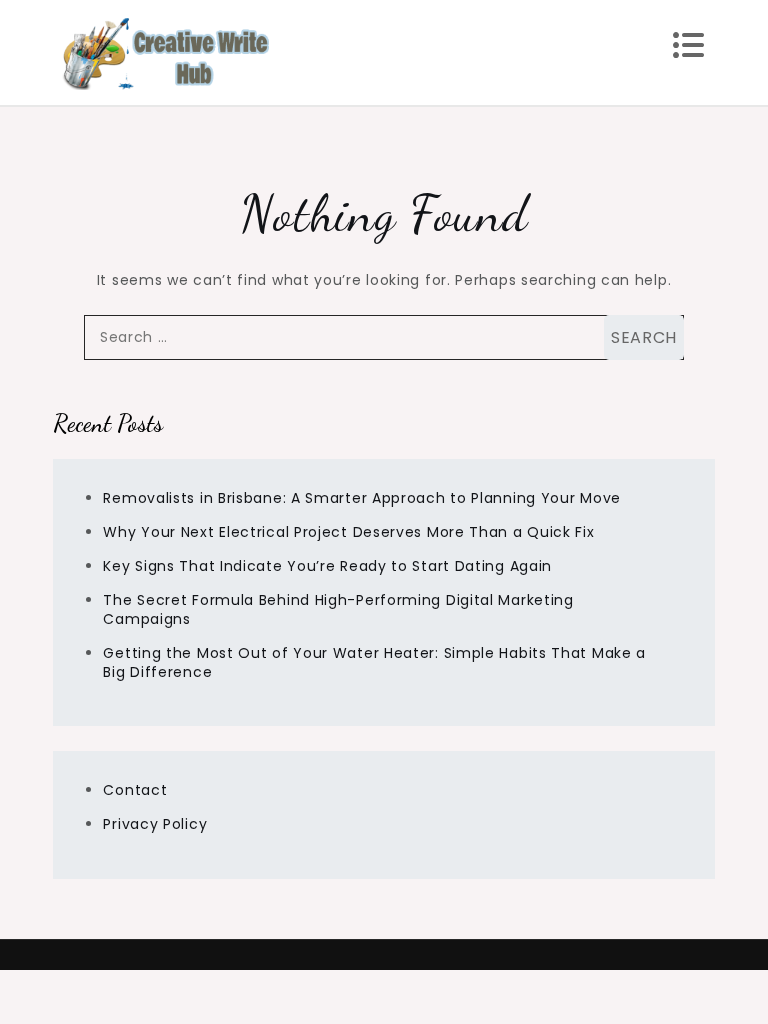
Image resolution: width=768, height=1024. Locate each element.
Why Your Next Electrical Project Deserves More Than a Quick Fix (348, 532)
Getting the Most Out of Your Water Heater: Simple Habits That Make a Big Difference (374, 662)
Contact (135, 790)
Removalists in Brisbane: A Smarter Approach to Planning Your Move (362, 498)
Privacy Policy (155, 824)
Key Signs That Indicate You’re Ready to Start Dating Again (327, 566)
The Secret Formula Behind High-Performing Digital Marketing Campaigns (338, 609)
